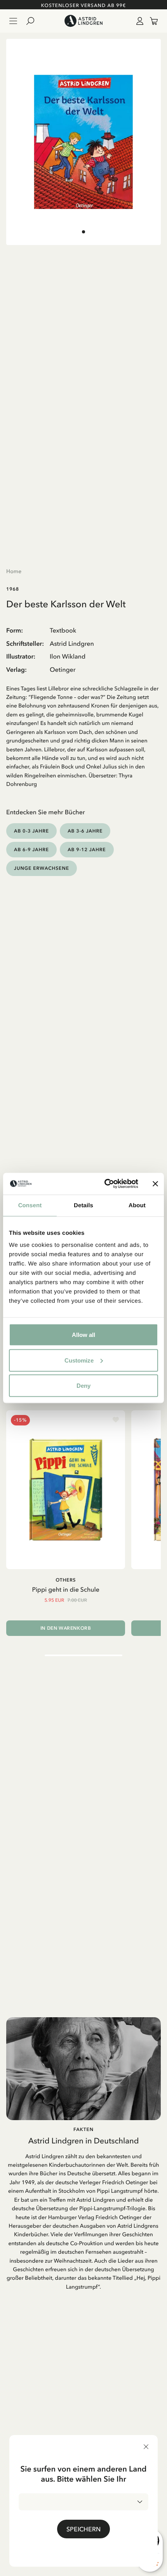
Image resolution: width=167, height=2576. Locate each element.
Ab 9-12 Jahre (87, 849)
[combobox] (83, 2502)
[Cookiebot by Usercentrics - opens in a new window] (105, 1184)
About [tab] (137, 1205)
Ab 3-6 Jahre (85, 831)
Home (14, 571)
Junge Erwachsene (42, 868)
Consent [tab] (30, 1205)
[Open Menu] (13, 21)
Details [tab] (83, 1205)
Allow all (83, 1335)
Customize (79, 1360)
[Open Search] (33, 21)
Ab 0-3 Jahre (31, 831)
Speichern (83, 2529)
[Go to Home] (83, 21)
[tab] (83, 232)
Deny (83, 1386)
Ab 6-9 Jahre (31, 849)
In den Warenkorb (66, 1628)
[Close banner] (155, 1184)
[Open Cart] (151, 21)
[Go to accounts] (138, 21)
